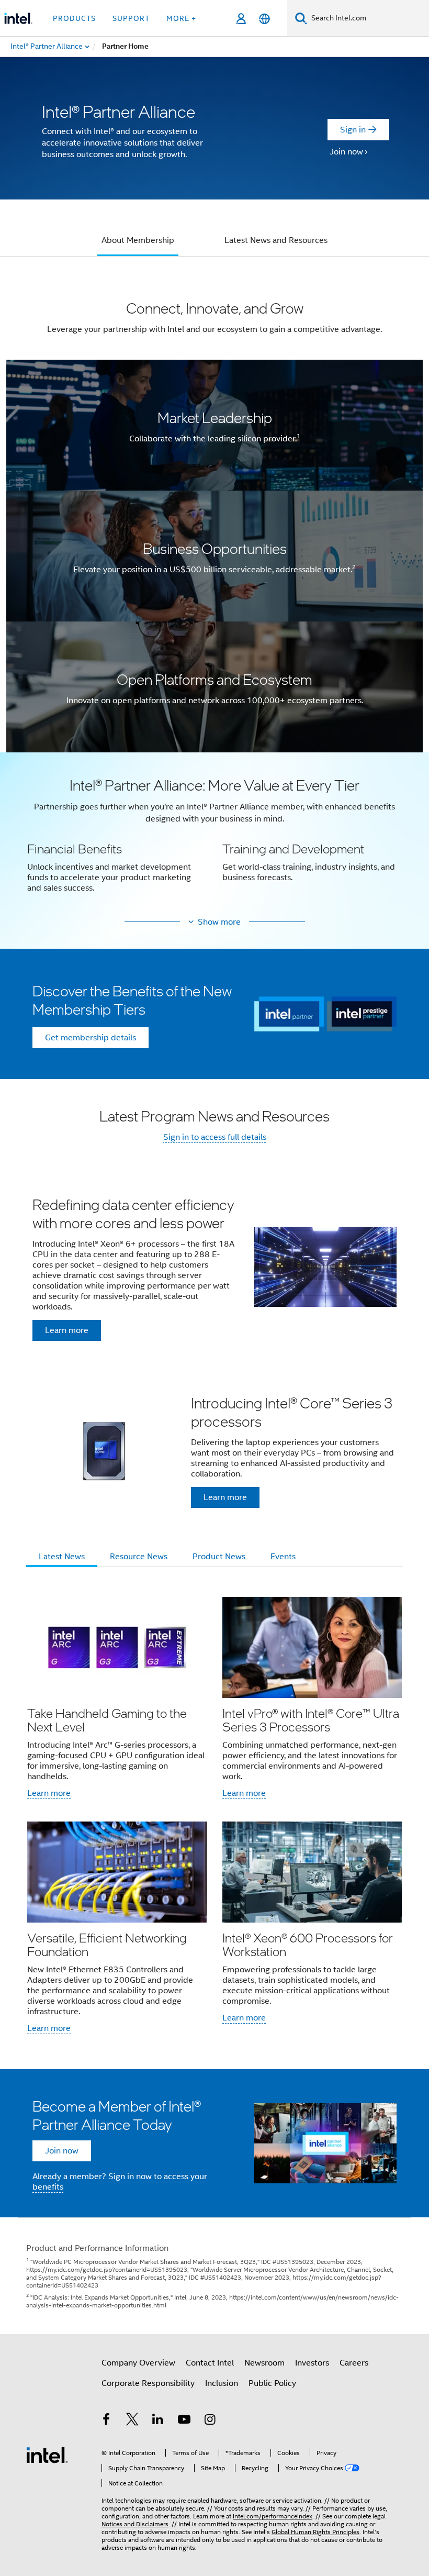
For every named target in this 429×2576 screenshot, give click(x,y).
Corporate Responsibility (148, 2383)
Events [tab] (283, 1557)
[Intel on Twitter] (132, 2421)
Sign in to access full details (215, 1137)
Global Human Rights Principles (315, 2532)
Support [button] (131, 18)
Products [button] (74, 18)
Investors (312, 2363)
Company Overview (138, 2363)
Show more (219, 922)
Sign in (353, 130)
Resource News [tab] (139, 1557)
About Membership (138, 240)
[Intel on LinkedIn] (158, 2421)
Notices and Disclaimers (135, 2524)
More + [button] (181, 18)
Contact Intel (210, 2363)
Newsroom (264, 2363)
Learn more (49, 1793)
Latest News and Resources (276, 240)
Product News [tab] (219, 1557)
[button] (214, 841)
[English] (264, 19)
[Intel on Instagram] (210, 2421)
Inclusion (222, 2383)
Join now (346, 152)
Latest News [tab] (62, 1557)
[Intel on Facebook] (106, 2421)
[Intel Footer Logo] (47, 2455)
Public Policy (272, 2383)
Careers (354, 2363)
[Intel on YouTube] (184, 2421)
